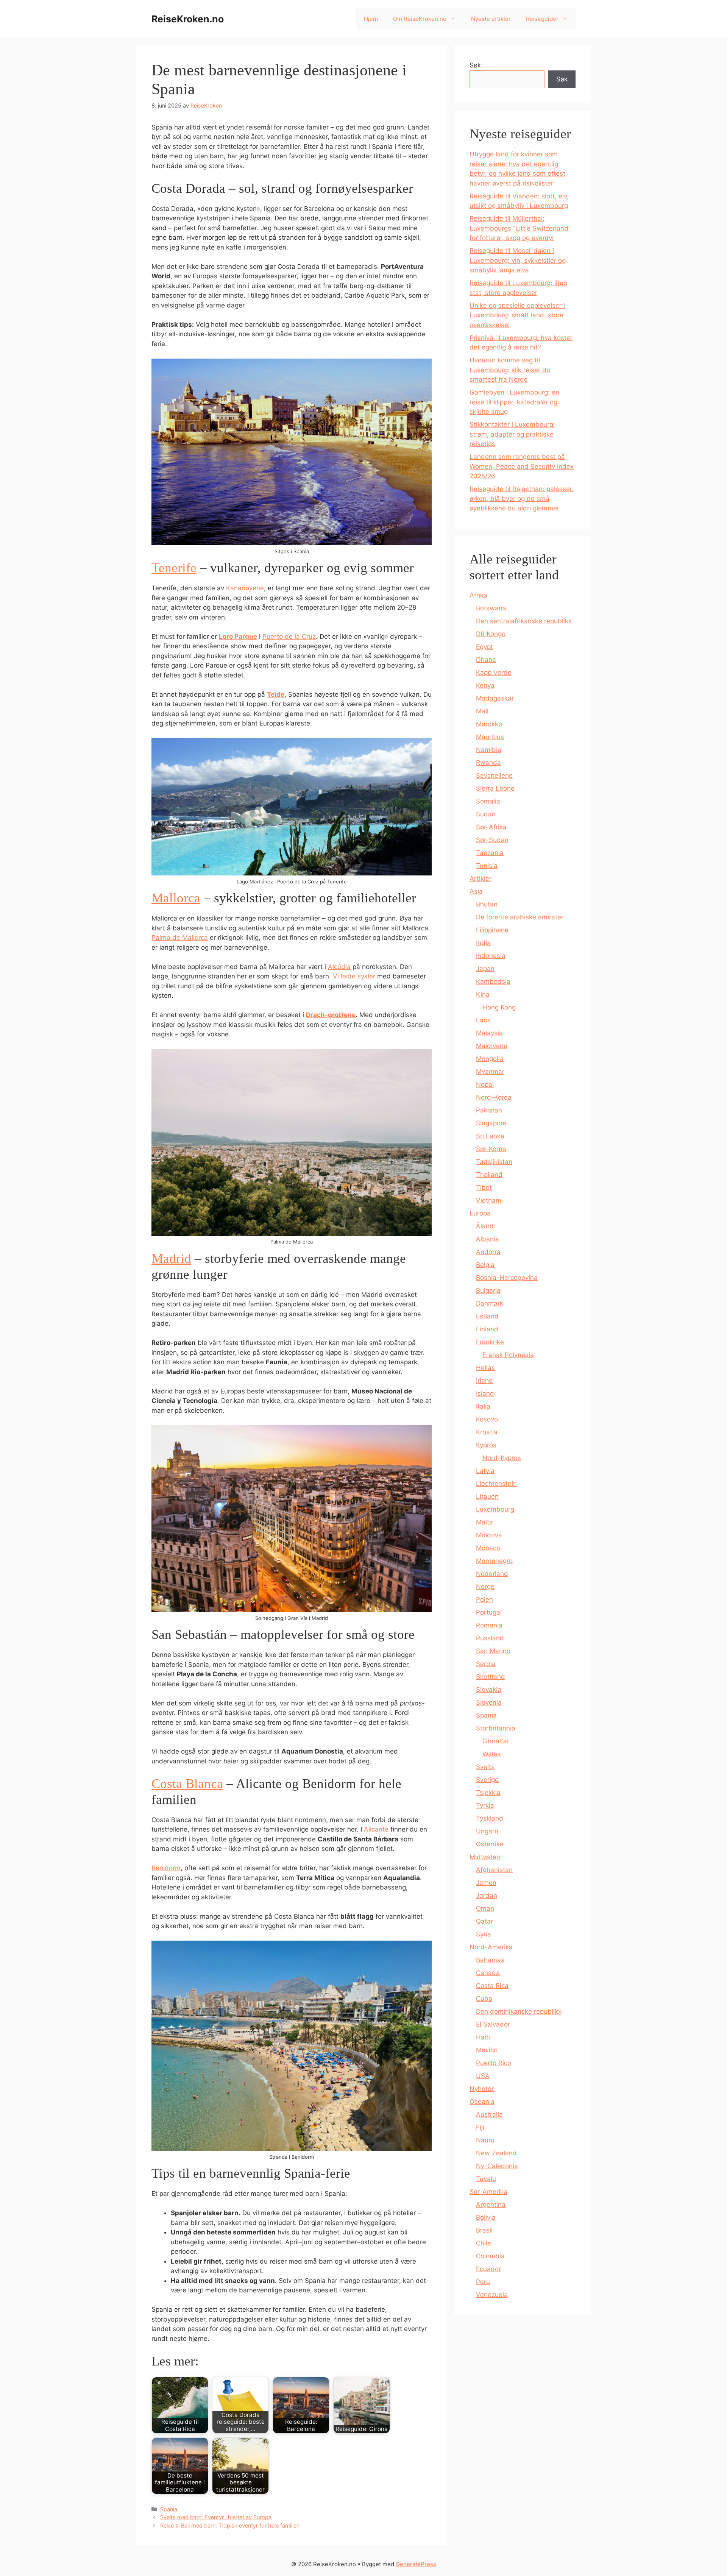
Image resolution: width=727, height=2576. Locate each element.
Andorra (488, 1252)
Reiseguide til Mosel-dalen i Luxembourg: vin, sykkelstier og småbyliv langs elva (518, 260)
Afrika (478, 595)
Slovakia (489, 1690)
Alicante (376, 1829)
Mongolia (490, 1059)
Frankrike (490, 1342)
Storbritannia (496, 1728)
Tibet (484, 1187)
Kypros (486, 1445)
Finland (487, 1329)
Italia (483, 1406)
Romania (489, 1625)
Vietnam (489, 1200)
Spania (169, 2509)
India (483, 943)
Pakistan (489, 1110)
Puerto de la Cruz (289, 637)
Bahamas (490, 1960)
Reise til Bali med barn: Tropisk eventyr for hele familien (230, 2525)
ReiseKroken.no (188, 19)
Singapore (491, 1123)
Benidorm (166, 1868)
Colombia (490, 2256)
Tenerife (174, 568)
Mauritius (490, 737)
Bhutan (487, 904)
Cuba (484, 1999)
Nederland (492, 1574)
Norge (485, 1587)
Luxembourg (495, 1509)
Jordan (487, 1896)
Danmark (490, 1303)
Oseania (482, 2102)
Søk (475, 65)
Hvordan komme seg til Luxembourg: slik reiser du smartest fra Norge (510, 370)
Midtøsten (485, 1857)
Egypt (484, 647)
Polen (484, 1599)
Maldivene (492, 1046)
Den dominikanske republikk (519, 2011)
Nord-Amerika (491, 1947)
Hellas (485, 1368)
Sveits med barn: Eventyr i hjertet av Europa (216, 2517)
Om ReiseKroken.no (420, 19)
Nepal (485, 1084)
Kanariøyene (245, 588)
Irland (484, 1381)
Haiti (483, 2037)
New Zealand (496, 2153)
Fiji (480, 2127)
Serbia (486, 1664)
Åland (485, 1226)
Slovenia (489, 1702)
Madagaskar (495, 698)
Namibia (489, 750)
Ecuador (488, 2269)
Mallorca (176, 898)
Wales (491, 1754)
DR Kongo (491, 634)
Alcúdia (339, 967)
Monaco (488, 1548)
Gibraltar (496, 1741)
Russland (490, 1638)
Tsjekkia (488, 1793)
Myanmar (490, 1072)
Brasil (484, 2230)
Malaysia (489, 1033)
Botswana (491, 608)
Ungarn (487, 1831)
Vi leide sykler (354, 976)
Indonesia (491, 956)
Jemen (486, 1883)
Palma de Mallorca (180, 938)
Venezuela (492, 2295)
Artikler (481, 878)
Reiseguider (542, 19)
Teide (276, 694)
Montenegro (494, 1561)
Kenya (485, 685)
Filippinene (492, 930)
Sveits (485, 1767)
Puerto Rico (494, 2063)
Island (485, 1393)
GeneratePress (416, 2564)
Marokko (489, 724)
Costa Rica (492, 1986)
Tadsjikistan (494, 1162)
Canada (488, 1973)
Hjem (371, 19)
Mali (482, 711)
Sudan (486, 814)
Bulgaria (488, 1290)
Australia (489, 2114)
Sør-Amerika (488, 2192)
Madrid (171, 1258)
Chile (484, 2243)
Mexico (487, 2050)
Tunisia (487, 866)
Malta (484, 1522)
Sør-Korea (491, 1149)
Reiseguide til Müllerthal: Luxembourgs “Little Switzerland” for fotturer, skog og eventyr (520, 228)
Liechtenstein (496, 1484)
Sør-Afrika (491, 827)
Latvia (485, 1471)
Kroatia (487, 1432)
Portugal (489, 1612)
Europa (480, 1213)
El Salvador (493, 2024)
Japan (485, 969)
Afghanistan (494, 1870)
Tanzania (490, 853)
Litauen (487, 1496)
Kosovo (487, 1419)
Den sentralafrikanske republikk (524, 621)
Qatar (484, 1921)
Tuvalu (486, 2179)
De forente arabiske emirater (520, 917)
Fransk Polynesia (508, 1355)
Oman (485, 1908)
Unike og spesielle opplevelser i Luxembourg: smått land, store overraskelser (517, 315)
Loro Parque (238, 637)
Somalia (488, 801)
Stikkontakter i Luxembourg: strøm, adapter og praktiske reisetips (512, 434)
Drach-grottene (331, 1015)
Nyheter (482, 2089)
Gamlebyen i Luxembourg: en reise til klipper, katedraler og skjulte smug (514, 402)
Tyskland (490, 1818)
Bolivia (486, 2217)
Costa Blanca (187, 1784)
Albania (488, 1239)
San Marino (493, 1651)
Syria (484, 1934)
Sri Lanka (490, 1136)
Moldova (489, 1535)
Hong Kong (499, 1007)
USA (483, 2076)
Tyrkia (485, 1805)
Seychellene (494, 775)
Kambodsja (493, 981)
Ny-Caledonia (497, 2166)
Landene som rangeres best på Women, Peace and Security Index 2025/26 (522, 466)
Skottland (491, 1677)
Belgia (485, 1265)
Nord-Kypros (502, 1458)
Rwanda (488, 763)
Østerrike (490, 1844)
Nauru (485, 2140)
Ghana (486, 660)
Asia (476, 891)
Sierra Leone (495, 788)
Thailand (489, 1175)
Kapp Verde (494, 672)
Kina (483, 994)
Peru (483, 2282)
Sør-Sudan (492, 840)
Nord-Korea (494, 1097)
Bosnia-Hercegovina (507, 1278)
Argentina (491, 2205)
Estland (487, 1316)
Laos (483, 1020)
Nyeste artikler (491, 19)
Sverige (487, 1780)
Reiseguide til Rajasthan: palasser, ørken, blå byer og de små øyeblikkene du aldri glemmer (522, 499)
